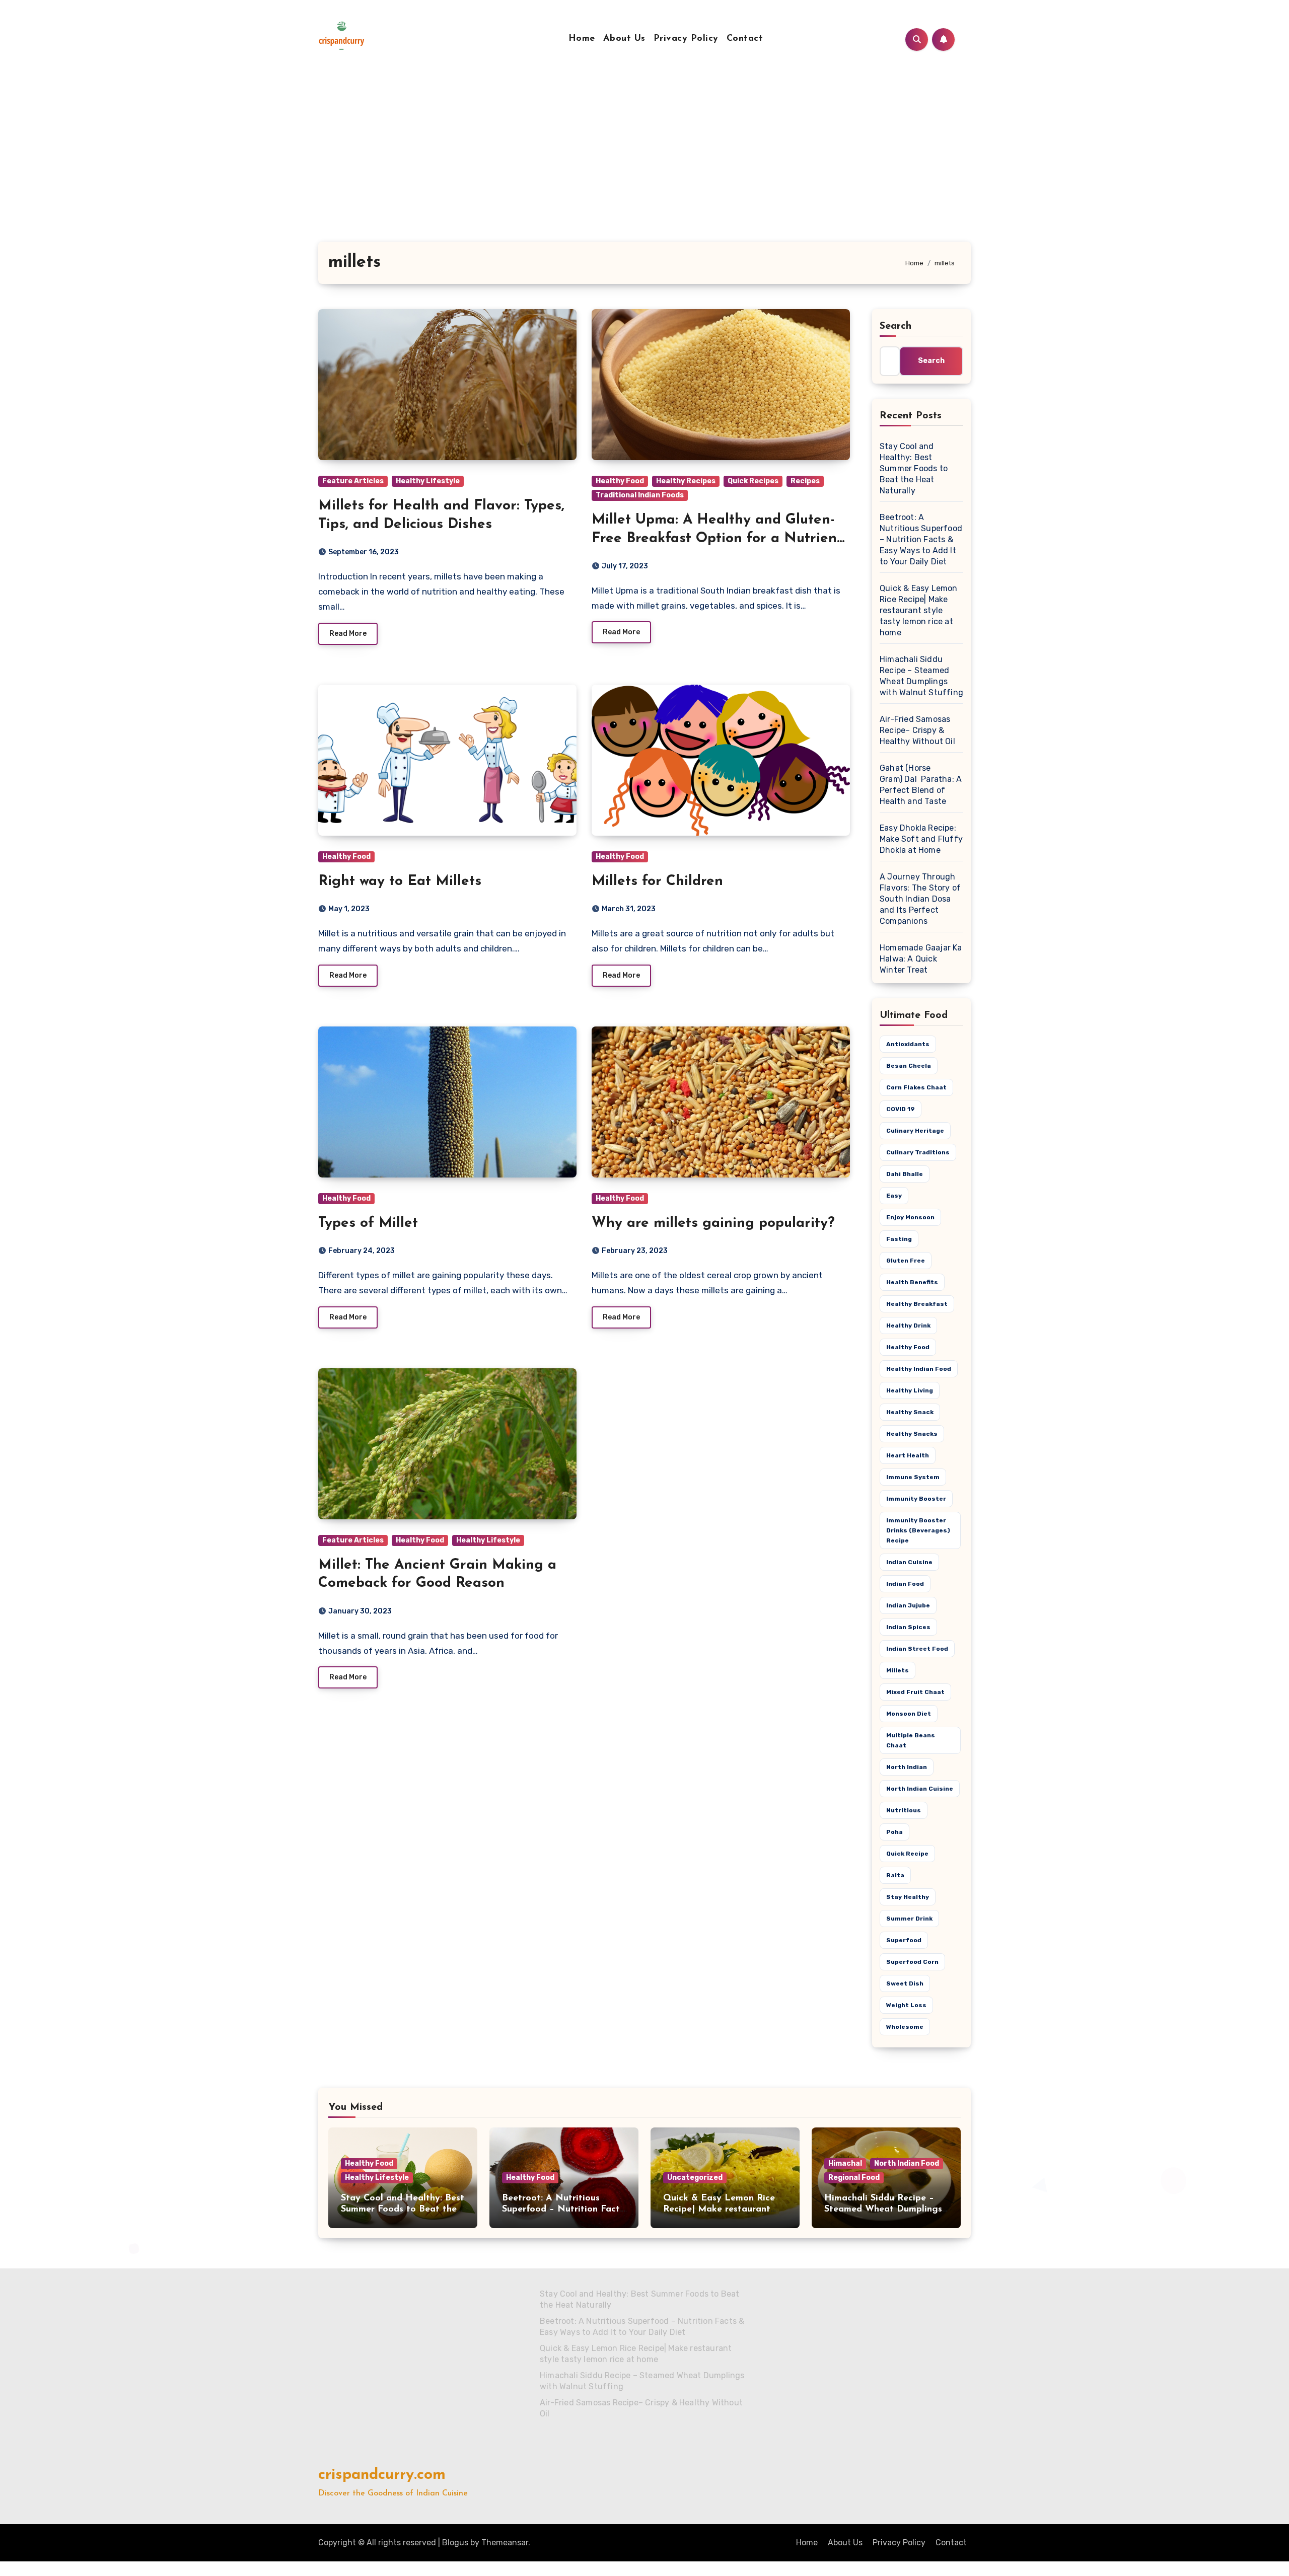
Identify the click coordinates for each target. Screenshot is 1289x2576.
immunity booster (916, 1499)
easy (894, 1196)
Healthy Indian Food (919, 1369)
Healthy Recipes (686, 481)
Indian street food (917, 1649)
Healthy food (908, 1347)
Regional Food (854, 2178)
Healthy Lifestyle (428, 481)
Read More (348, 634)
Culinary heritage (915, 1131)
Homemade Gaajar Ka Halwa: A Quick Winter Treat (921, 959)
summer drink (909, 1919)
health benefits (912, 1282)
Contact (745, 39)
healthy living (910, 1390)
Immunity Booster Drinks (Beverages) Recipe (918, 1530)
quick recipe (907, 1854)
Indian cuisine (909, 1562)
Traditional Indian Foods (640, 495)
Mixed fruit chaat (915, 1692)
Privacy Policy (686, 39)
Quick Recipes (753, 481)
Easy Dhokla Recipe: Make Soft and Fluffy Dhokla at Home (921, 839)
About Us (624, 39)
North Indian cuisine (920, 1789)
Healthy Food (620, 481)
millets (898, 1670)
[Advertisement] (644, 166)
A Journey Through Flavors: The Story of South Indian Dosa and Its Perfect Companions (920, 899)
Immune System (913, 1477)
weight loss (906, 2005)
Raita (895, 1875)
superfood (904, 1940)
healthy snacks (912, 1434)
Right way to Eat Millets (400, 881)
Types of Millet (368, 1223)
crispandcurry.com (382, 2475)
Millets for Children (657, 881)
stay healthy (908, 1897)
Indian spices (908, 1627)
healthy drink (908, 1326)
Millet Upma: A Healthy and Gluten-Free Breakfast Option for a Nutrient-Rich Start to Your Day (719, 538)
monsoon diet (909, 1714)
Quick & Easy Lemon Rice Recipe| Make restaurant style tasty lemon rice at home (919, 610)
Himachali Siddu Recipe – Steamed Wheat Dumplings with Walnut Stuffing (883, 2209)
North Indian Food (907, 2163)
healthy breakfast (917, 1304)
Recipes (805, 481)
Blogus (455, 2543)
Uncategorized (695, 2178)
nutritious (904, 1810)
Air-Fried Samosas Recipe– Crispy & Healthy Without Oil (917, 730)
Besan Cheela (909, 1066)
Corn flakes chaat (916, 1087)
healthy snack (910, 1412)
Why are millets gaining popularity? (713, 1223)
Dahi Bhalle (905, 1174)
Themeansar (505, 2543)
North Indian (907, 1767)
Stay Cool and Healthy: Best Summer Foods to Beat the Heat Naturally (914, 468)
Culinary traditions (918, 1152)
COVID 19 (901, 1109)
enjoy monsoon (910, 1217)
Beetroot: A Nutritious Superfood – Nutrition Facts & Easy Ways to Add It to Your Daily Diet (921, 539)
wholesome (905, 2027)
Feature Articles (353, 481)
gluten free (906, 1261)
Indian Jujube (908, 1605)
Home (582, 39)
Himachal (845, 2163)
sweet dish (905, 1983)
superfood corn (912, 1962)
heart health (908, 1455)
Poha (894, 1832)
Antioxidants (908, 1044)
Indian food (905, 1584)
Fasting (899, 1239)
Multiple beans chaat (911, 1740)
